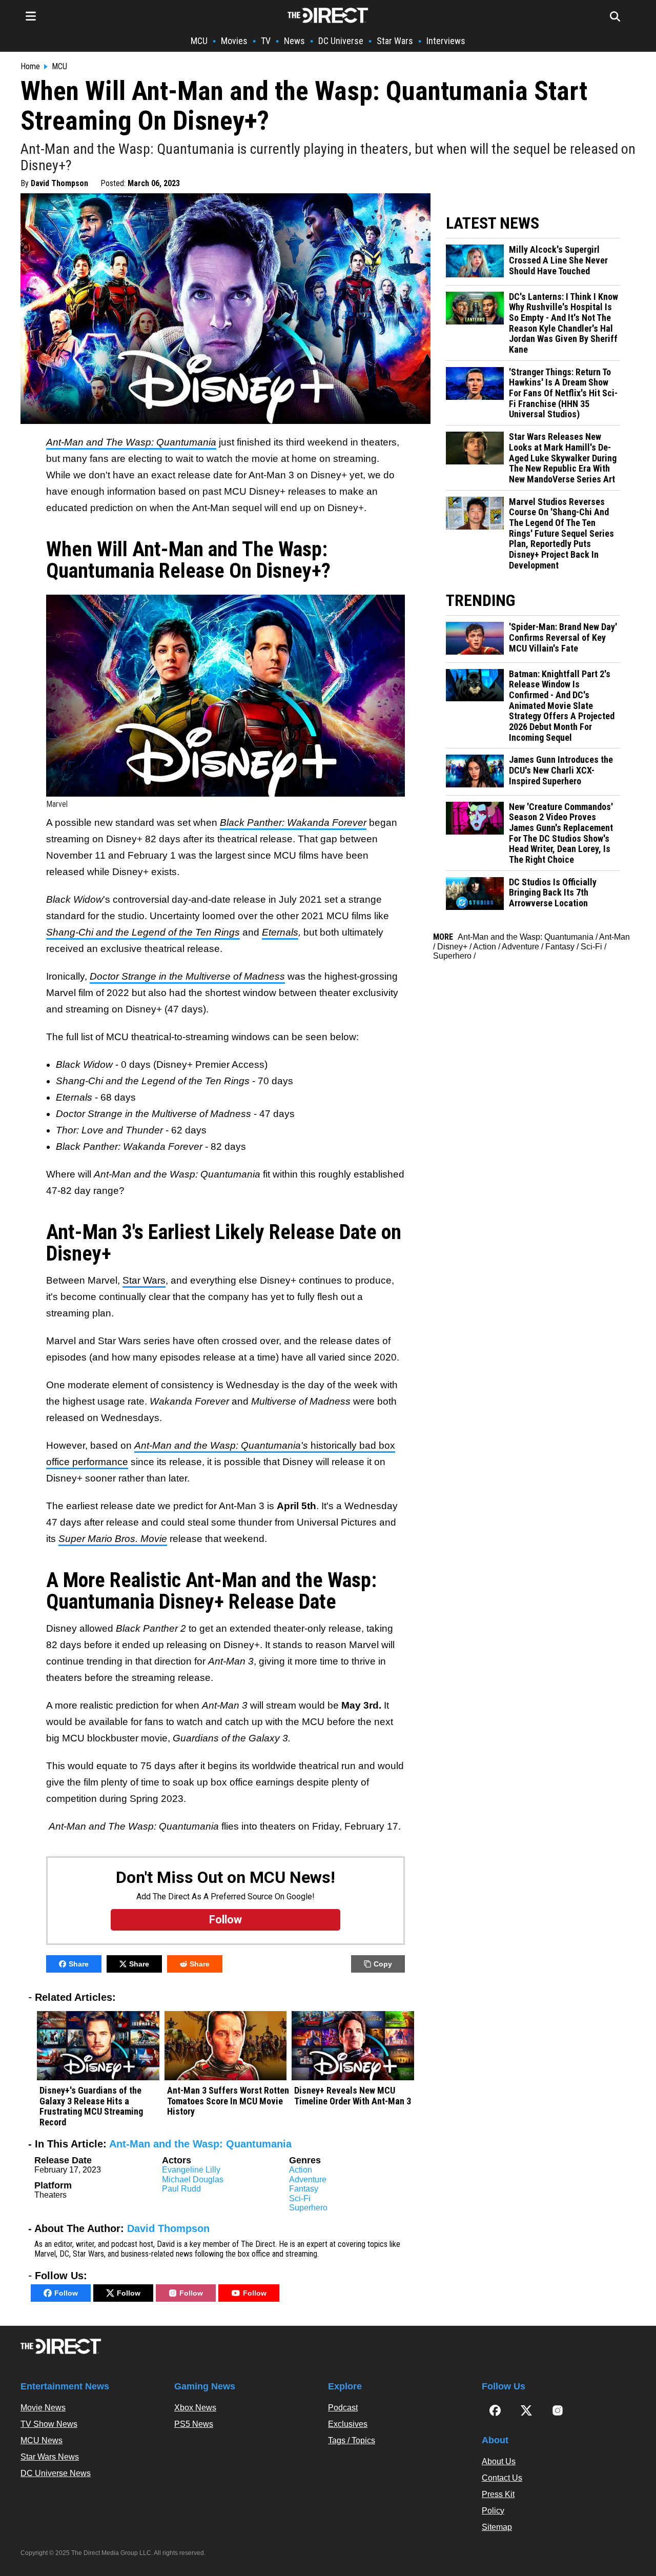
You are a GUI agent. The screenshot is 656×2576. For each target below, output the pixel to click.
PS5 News (194, 2424)
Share (79, 1964)
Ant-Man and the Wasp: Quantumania (200, 2144)
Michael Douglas (193, 2179)
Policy (493, 2511)
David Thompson (59, 183)
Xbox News (195, 2408)
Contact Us (502, 2478)
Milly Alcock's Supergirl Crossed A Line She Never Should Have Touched (558, 260)
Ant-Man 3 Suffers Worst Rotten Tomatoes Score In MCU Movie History (228, 2101)
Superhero (308, 2208)
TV (266, 41)
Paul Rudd (181, 2189)
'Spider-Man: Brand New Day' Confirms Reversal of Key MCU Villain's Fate (563, 637)
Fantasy (304, 2189)
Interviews (446, 41)
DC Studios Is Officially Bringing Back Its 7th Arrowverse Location (553, 893)
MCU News (42, 2440)
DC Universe (341, 41)
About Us (499, 2461)
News (294, 41)
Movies (234, 41)
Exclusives (348, 2424)
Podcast (343, 2408)
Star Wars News (50, 2457)
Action (301, 2170)
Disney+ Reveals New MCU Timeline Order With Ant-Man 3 (353, 2096)
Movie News (43, 2408)
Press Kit (498, 2494)
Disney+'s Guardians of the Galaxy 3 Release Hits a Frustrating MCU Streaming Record (91, 2106)
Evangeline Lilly (191, 2170)
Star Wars (395, 41)
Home (30, 67)
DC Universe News (56, 2473)
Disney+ (452, 947)
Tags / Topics (352, 2440)
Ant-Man (614, 937)
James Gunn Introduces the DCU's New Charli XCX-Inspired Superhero (561, 770)
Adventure (308, 2179)
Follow (66, 2293)
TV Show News (49, 2424)
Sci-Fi (300, 2198)
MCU (199, 41)
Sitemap (497, 2527)
